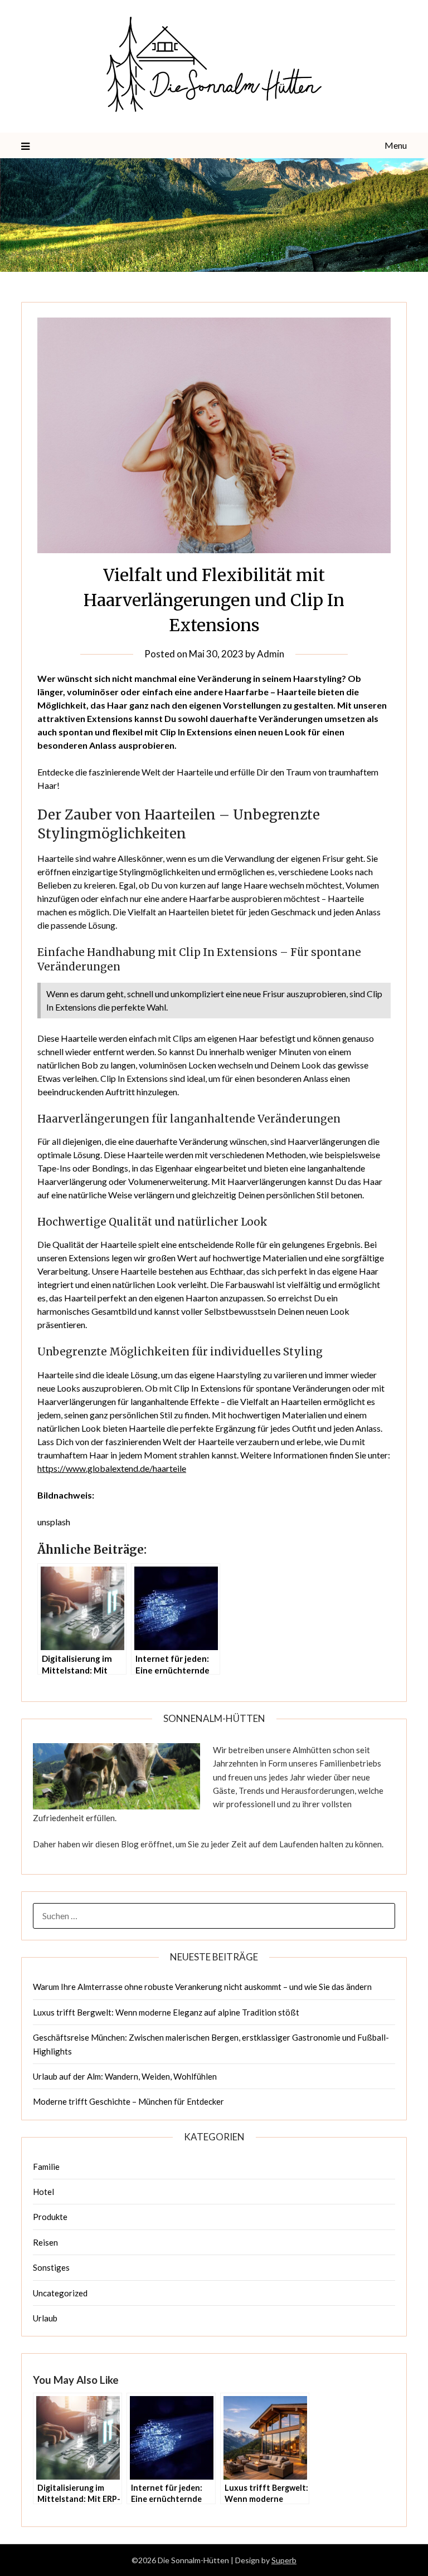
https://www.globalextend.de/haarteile (112, 1468)
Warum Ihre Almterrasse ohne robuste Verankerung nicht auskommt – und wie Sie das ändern (202, 1987)
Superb (284, 2560)
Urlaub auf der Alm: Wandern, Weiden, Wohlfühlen (125, 2076)
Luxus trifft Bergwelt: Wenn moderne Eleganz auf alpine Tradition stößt (166, 2012)
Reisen (45, 2242)
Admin (271, 654)
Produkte (50, 2217)
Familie (46, 2167)
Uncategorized (60, 2293)
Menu (395, 145)
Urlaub (45, 2318)
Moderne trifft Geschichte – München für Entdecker (128, 2101)
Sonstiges (51, 2267)
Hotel (43, 2192)
